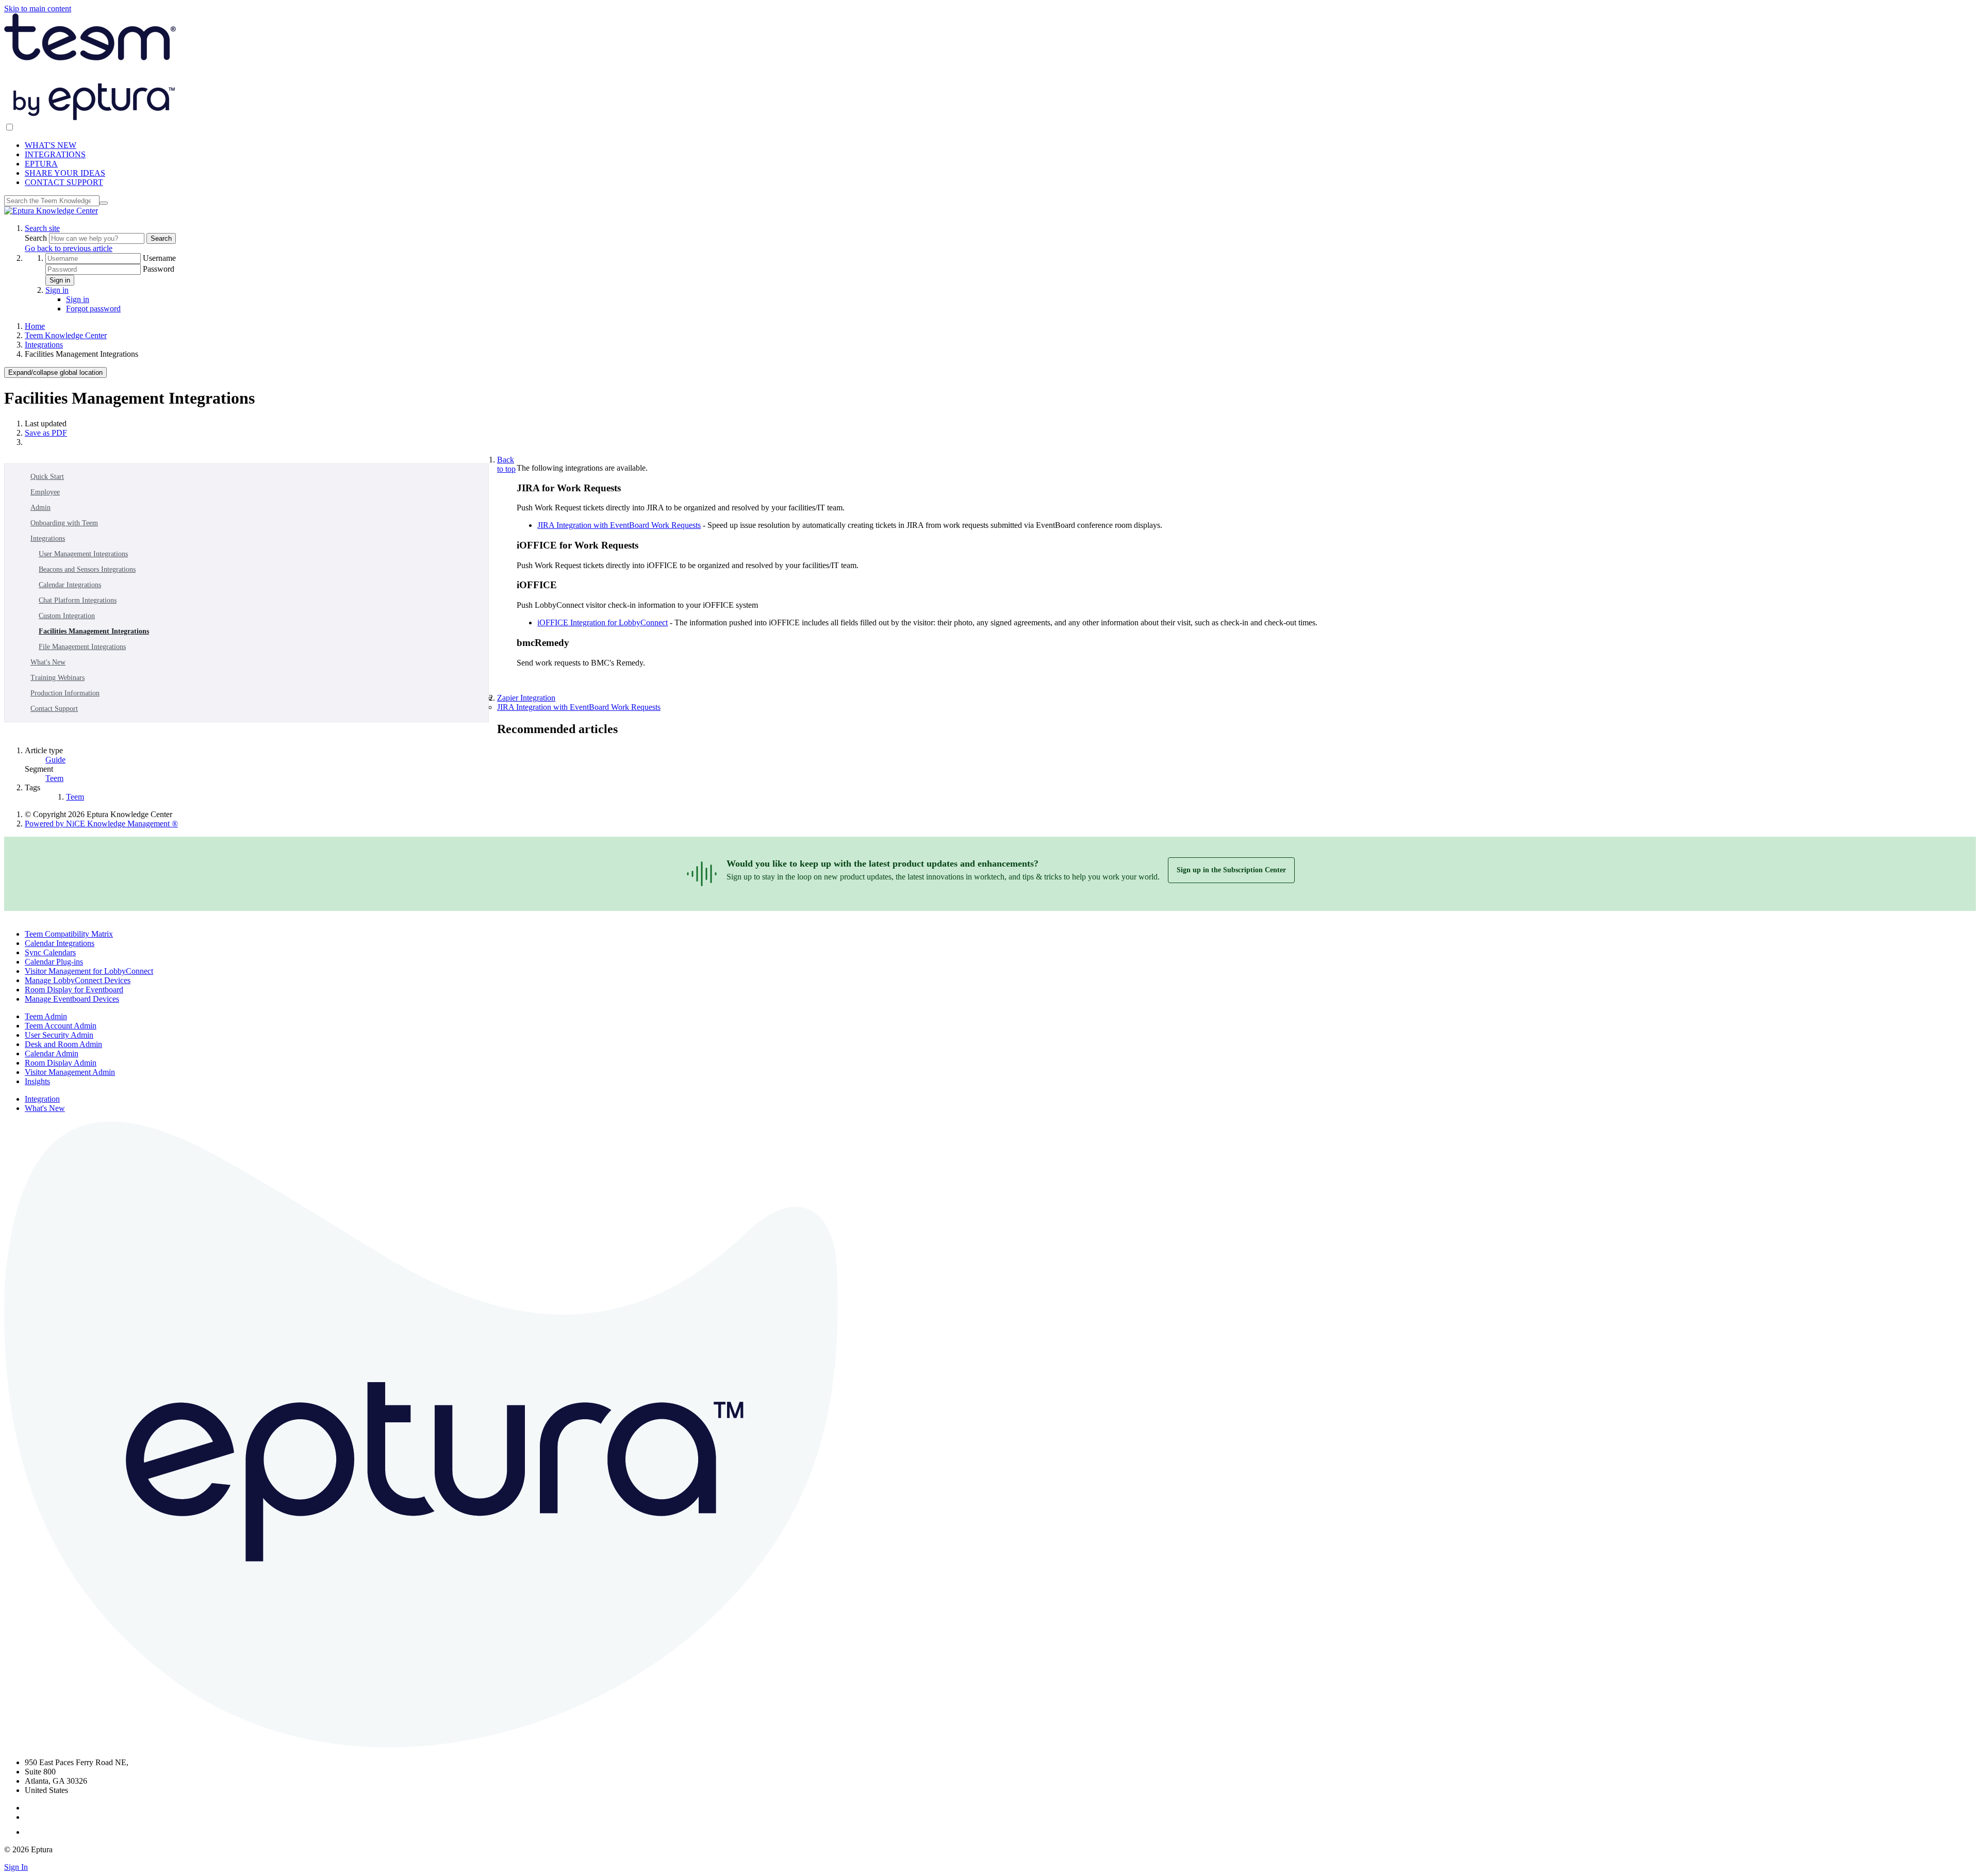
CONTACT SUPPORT (64, 182)
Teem (54, 778)
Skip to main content (38, 9)
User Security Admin (59, 1035)
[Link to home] (51, 211)
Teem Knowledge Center (66, 335)
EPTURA (41, 164)
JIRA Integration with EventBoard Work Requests (619, 525)
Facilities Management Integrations (94, 631)
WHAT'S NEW (51, 145)
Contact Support (54, 709)
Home (35, 326)
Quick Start (47, 477)
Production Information (65, 693)
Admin (40, 508)
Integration (42, 1099)
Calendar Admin (52, 1053)
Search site (42, 228)
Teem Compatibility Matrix (69, 934)
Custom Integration (67, 616)
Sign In (16, 1867)
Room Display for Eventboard (74, 990)
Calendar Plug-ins (54, 962)
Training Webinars (57, 678)
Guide (55, 760)
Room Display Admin (61, 1063)
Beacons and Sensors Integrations (87, 569)
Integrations (44, 345)
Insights (37, 1081)
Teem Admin (46, 1016)
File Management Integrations (82, 647)
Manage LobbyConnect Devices (78, 980)
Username (159, 258)
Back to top (506, 464)
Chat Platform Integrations (78, 600)
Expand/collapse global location (55, 372)
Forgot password (93, 309)
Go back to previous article (69, 248)
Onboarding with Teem (64, 523)
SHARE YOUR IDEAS (65, 173)
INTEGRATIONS (55, 154)
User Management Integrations (83, 554)
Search (37, 238)
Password (159, 269)
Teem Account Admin (61, 1026)
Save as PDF (46, 433)
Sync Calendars (50, 952)
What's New (48, 662)
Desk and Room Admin (63, 1044)
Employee (45, 492)
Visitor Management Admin (70, 1072)
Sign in (60, 280)
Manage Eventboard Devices (72, 999)
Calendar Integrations (70, 585)
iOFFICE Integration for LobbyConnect (603, 622)
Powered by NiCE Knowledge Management (101, 824)
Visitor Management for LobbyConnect (89, 971)
